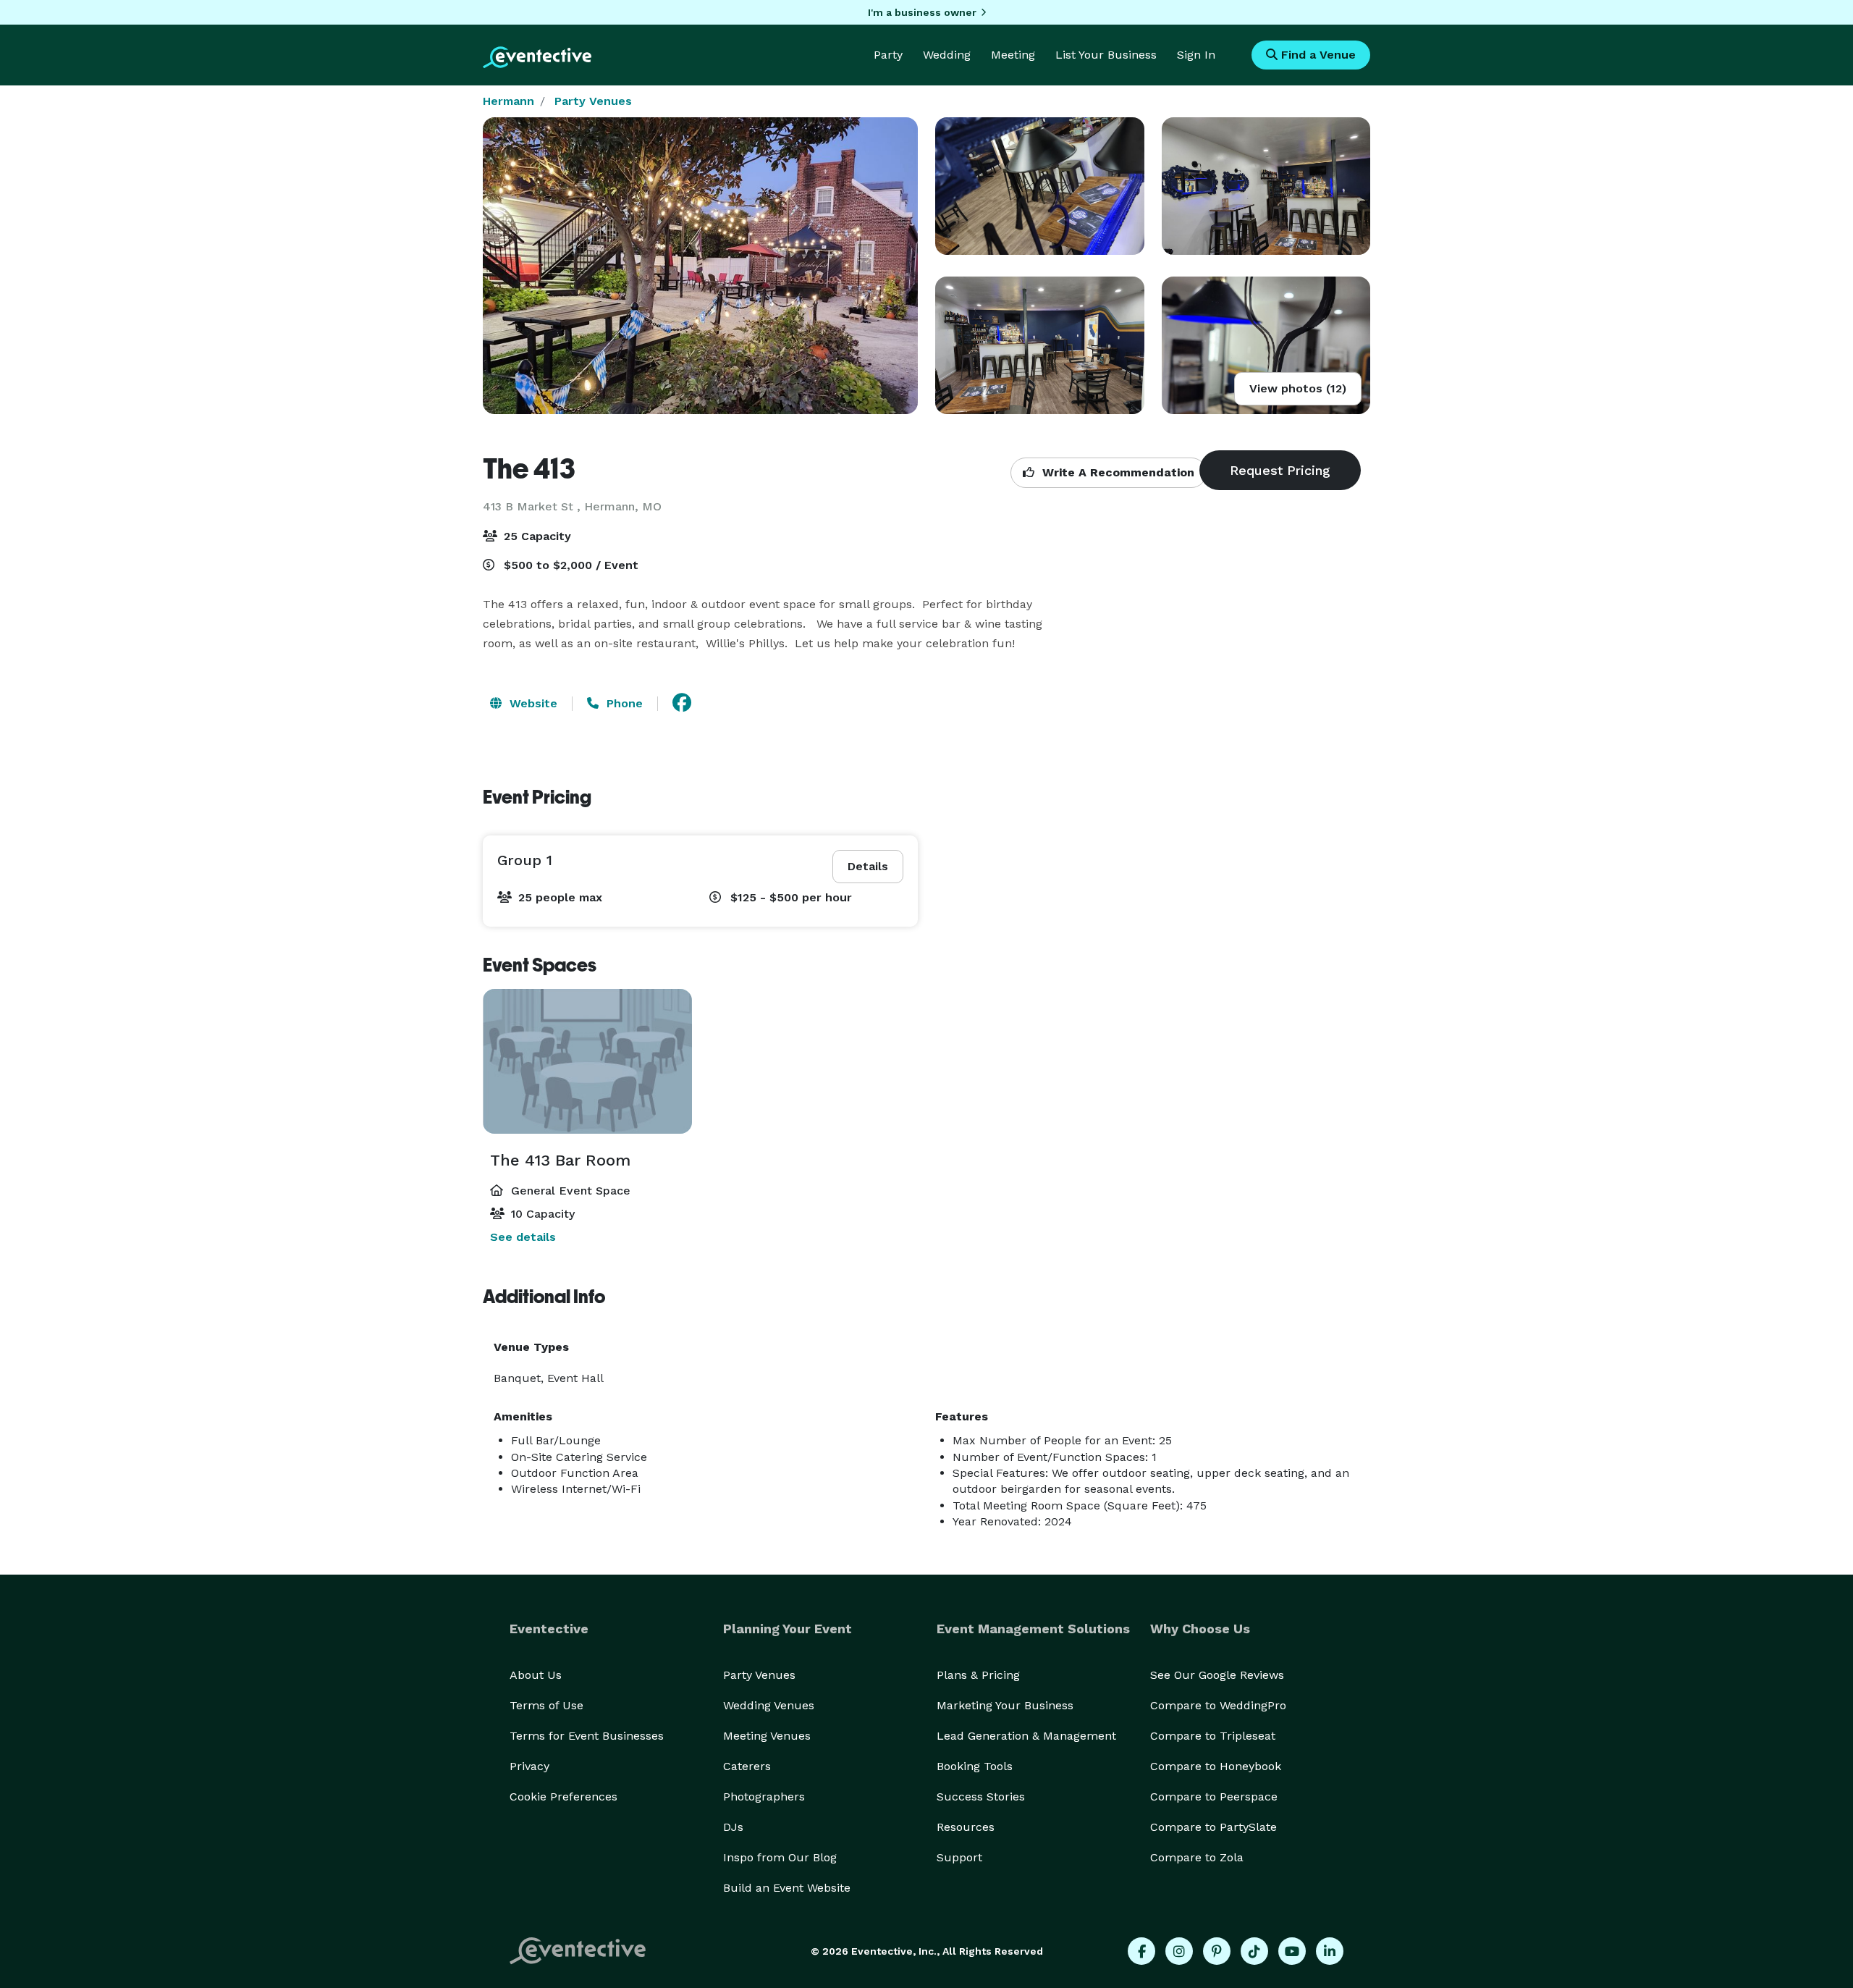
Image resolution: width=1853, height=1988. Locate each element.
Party (888, 55)
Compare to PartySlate (1213, 1827)
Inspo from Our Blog (780, 1857)
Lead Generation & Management (1026, 1736)
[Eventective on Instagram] (1179, 1951)
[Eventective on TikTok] (1254, 1951)
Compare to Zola (1197, 1857)
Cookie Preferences (564, 1797)
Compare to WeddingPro (1218, 1705)
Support (959, 1857)
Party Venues (593, 101)
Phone (623, 703)
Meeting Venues (767, 1736)
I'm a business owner (922, 12)
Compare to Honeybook (1216, 1766)
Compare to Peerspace (1214, 1797)
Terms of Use (546, 1705)
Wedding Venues (769, 1705)
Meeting (1013, 55)
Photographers (764, 1797)
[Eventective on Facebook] (1141, 1951)
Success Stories (981, 1797)
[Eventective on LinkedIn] (1330, 1951)
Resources (966, 1827)
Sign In (1196, 55)
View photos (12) (1298, 388)
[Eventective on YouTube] (1292, 1951)
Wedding (947, 55)
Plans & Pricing (978, 1675)
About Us (536, 1675)
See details (523, 1237)
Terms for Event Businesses (587, 1736)
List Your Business (1106, 55)
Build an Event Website (787, 1888)
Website (532, 703)
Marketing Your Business (1005, 1705)
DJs (733, 1827)
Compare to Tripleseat (1213, 1736)
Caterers (747, 1766)
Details (868, 866)
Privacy (529, 1766)
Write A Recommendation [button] (1117, 472)
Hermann (508, 101)
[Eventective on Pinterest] (1217, 1951)
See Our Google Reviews (1217, 1675)
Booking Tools (975, 1766)
